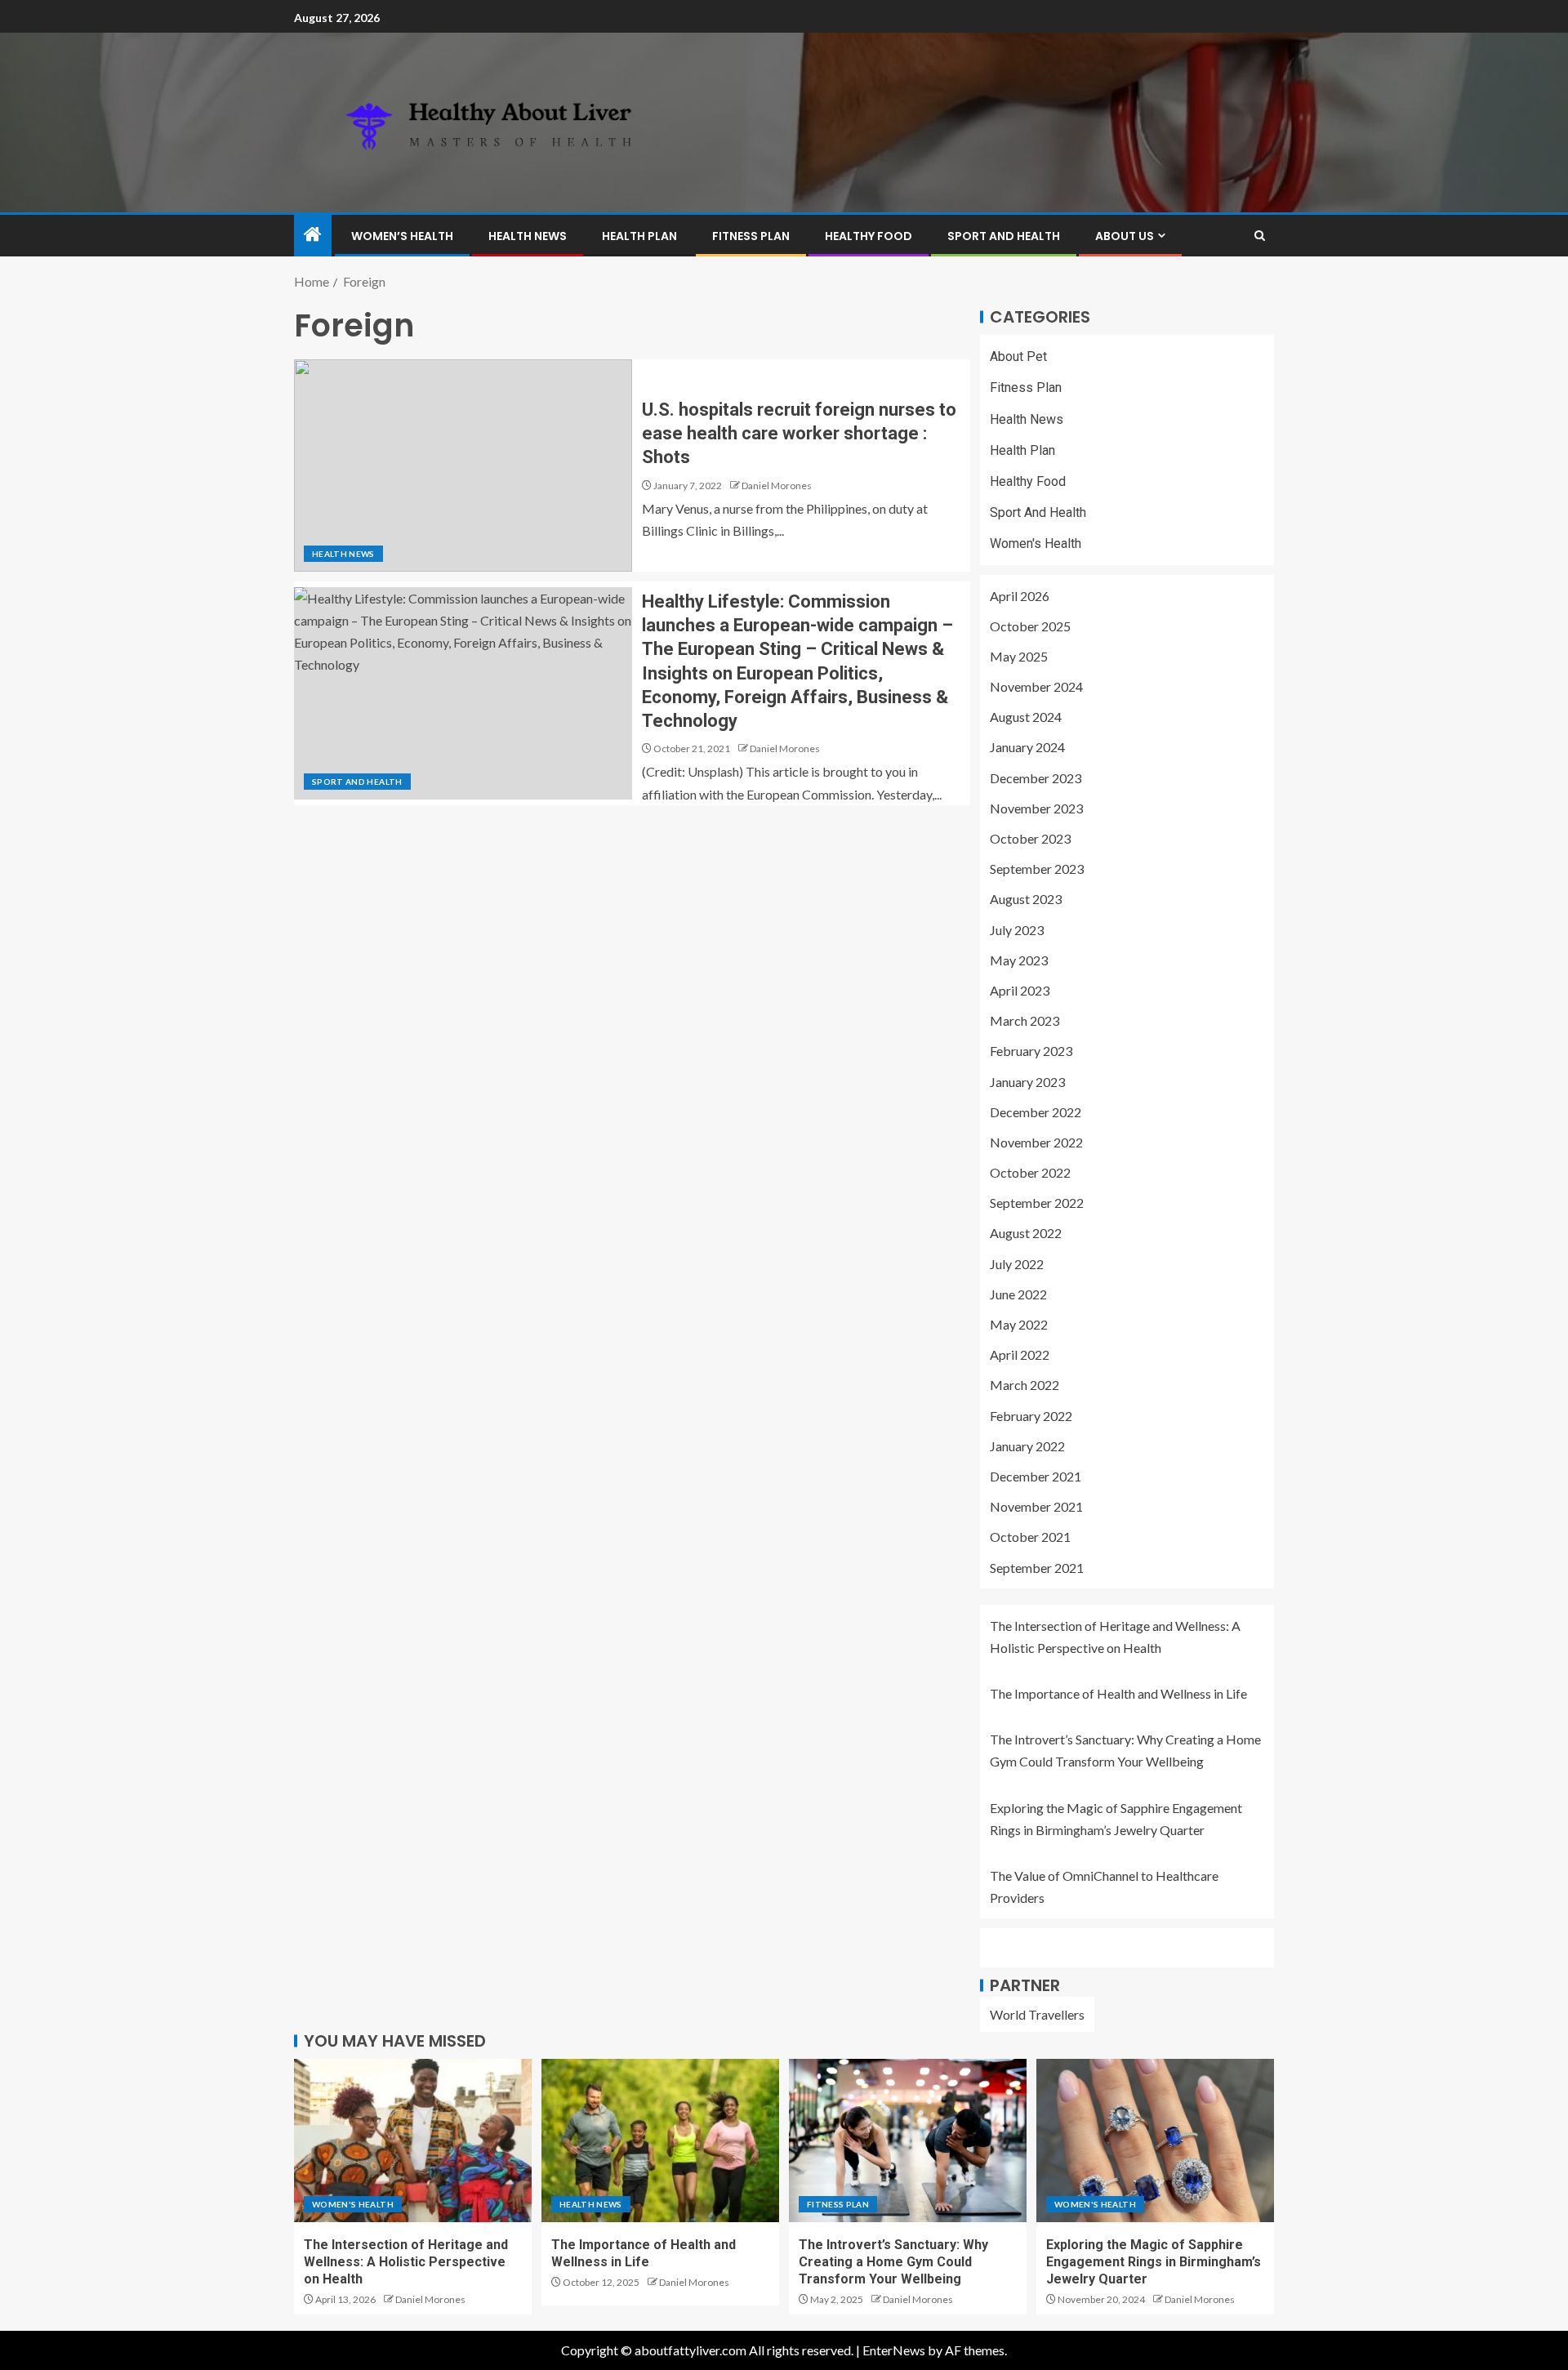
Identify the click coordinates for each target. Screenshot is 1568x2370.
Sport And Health (1004, 236)
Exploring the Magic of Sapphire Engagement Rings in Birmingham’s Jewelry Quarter (1154, 2262)
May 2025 (1019, 656)
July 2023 (1017, 930)
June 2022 (1018, 1294)
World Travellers (1037, 2014)
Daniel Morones (777, 486)
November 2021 (1036, 1506)
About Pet (1018, 356)
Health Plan (639, 236)
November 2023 (1036, 808)
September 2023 (1037, 869)
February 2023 (1031, 1051)
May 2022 (1019, 1324)
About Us (1125, 236)
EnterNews (894, 2350)
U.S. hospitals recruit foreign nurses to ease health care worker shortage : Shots (799, 434)
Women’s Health (402, 236)
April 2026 (1020, 596)
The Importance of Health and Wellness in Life (1118, 1693)
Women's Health (1036, 543)
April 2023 (1020, 990)
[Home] (313, 235)
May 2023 (1019, 960)
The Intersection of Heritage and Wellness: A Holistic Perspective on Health (406, 2262)
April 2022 (1020, 1354)
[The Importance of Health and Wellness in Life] (660, 2141)
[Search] (1260, 236)
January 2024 (1027, 747)
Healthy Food (869, 236)
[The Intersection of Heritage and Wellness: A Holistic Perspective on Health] (413, 2141)
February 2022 (1031, 1416)
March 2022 (1025, 1385)
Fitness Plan (751, 236)
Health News (528, 236)
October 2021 (1030, 1537)
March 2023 (1025, 1020)
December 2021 (1036, 1476)
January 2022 (1027, 1446)
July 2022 (1017, 1264)
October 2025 (1030, 626)
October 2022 (1030, 1172)
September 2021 (1037, 1568)
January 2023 (1027, 1082)
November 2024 (1036, 686)
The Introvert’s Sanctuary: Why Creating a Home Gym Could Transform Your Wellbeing (893, 2262)
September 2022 (1037, 1203)
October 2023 (1030, 838)
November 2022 (1036, 1142)
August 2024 (1026, 717)
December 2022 (1036, 1112)
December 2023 (1036, 778)
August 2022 (1026, 1233)
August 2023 (1026, 899)
